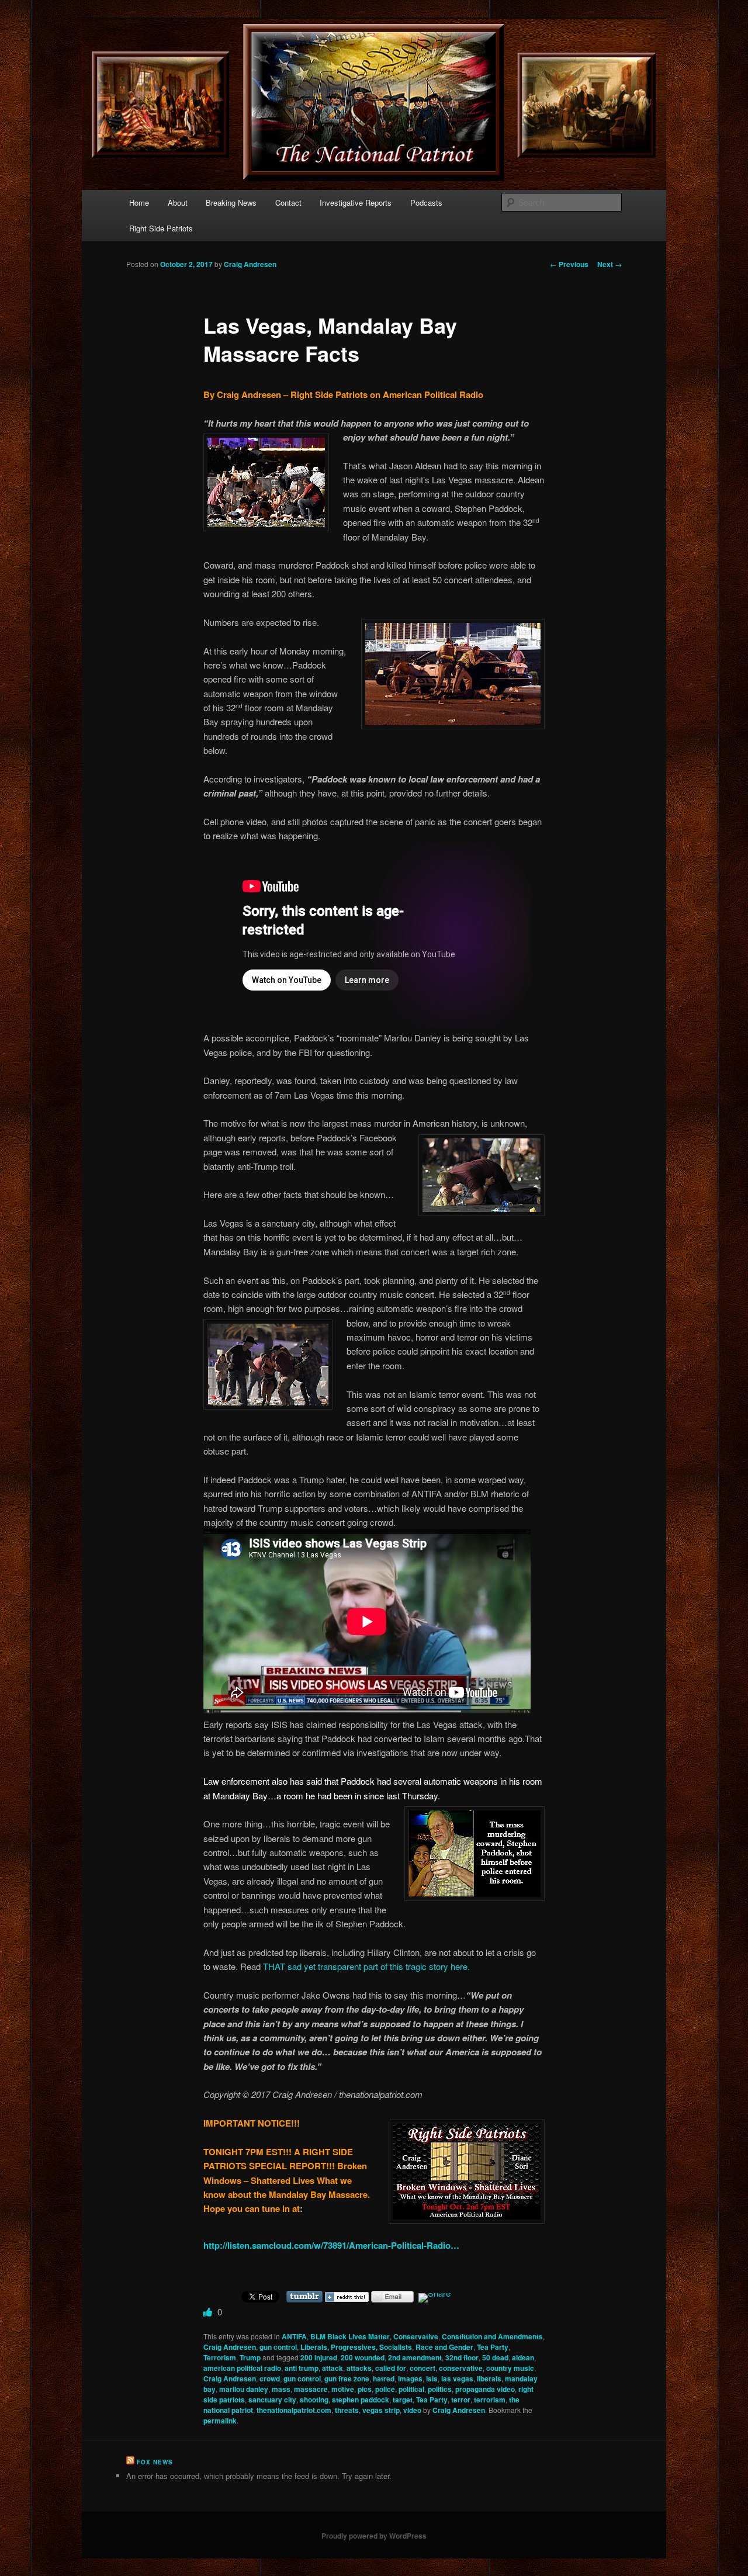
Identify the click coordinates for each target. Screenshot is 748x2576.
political (411, 2389)
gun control (278, 2347)
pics (365, 2389)
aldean (523, 2357)
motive (343, 2389)
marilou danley (244, 2389)
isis (432, 2378)
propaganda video (485, 2389)
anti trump (302, 2368)
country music (510, 2368)
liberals (489, 2378)
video (412, 2410)
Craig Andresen (250, 264)
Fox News (155, 2462)
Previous (569, 264)
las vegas (457, 2378)
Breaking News (231, 202)
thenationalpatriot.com (294, 2410)
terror (461, 2400)
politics (440, 2389)
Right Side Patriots (161, 228)
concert (423, 2368)
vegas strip (381, 2410)
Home (139, 202)
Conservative (416, 2336)
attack (333, 2368)
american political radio (242, 2368)
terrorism (490, 2400)
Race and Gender (444, 2347)
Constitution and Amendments (492, 2336)
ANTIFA (294, 2336)
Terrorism (220, 2357)
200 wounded (363, 2357)
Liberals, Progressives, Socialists (356, 2347)
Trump (250, 2357)
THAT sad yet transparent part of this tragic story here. (366, 1966)
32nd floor (462, 2357)
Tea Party (493, 2347)
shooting (314, 2400)
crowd (270, 2378)
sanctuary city (272, 2400)
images (410, 2378)
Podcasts (426, 202)
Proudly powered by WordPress (374, 2536)
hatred (384, 2378)
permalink (220, 2421)
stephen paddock (361, 2400)
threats (347, 2410)
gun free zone (347, 2378)
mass (281, 2389)
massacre (311, 2389)
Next (610, 264)
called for (391, 2368)
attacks (359, 2368)
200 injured (319, 2357)
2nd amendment (415, 2357)
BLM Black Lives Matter (350, 2336)
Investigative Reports (356, 202)
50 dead (495, 2357)
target (403, 2400)
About (178, 202)
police (385, 2389)
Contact (288, 202)
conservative (461, 2368)
